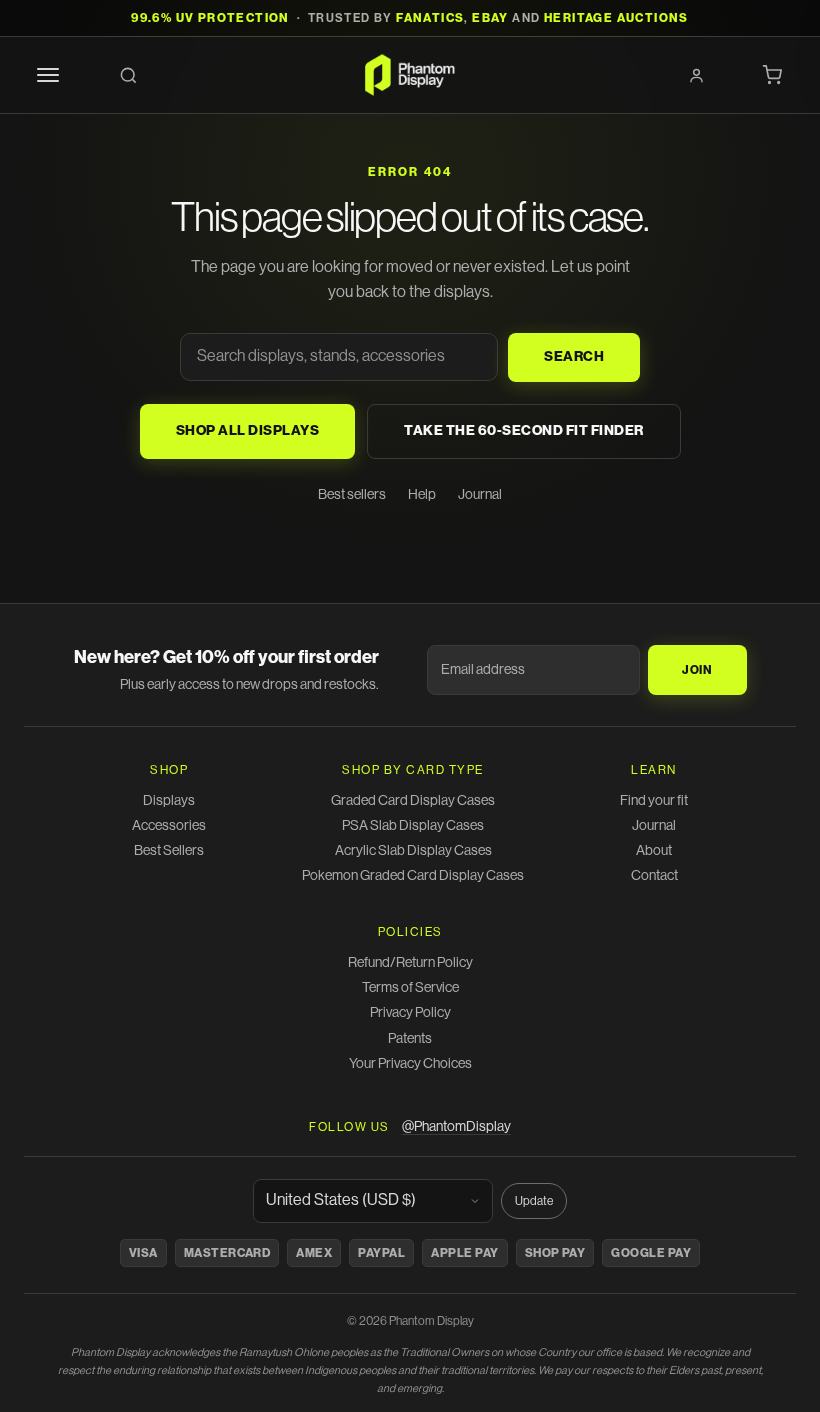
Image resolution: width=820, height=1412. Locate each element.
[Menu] (48, 75)
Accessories (169, 826)
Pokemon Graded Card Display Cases (413, 876)
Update (534, 1201)
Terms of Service (410, 988)
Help (422, 495)
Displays (169, 801)
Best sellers (352, 495)
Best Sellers (169, 851)
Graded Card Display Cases (413, 801)
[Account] (696, 75)
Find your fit (654, 801)
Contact (654, 876)
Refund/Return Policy (410, 963)
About (654, 851)
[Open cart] (772, 75)
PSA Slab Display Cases (413, 826)
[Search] (128, 75)
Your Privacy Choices (410, 1064)
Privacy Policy (410, 1013)
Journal (480, 495)
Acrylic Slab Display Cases (413, 851)
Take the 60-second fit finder (524, 431)
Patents (410, 1039)
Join (697, 670)
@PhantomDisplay (456, 1127)
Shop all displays (248, 431)
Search (574, 357)
